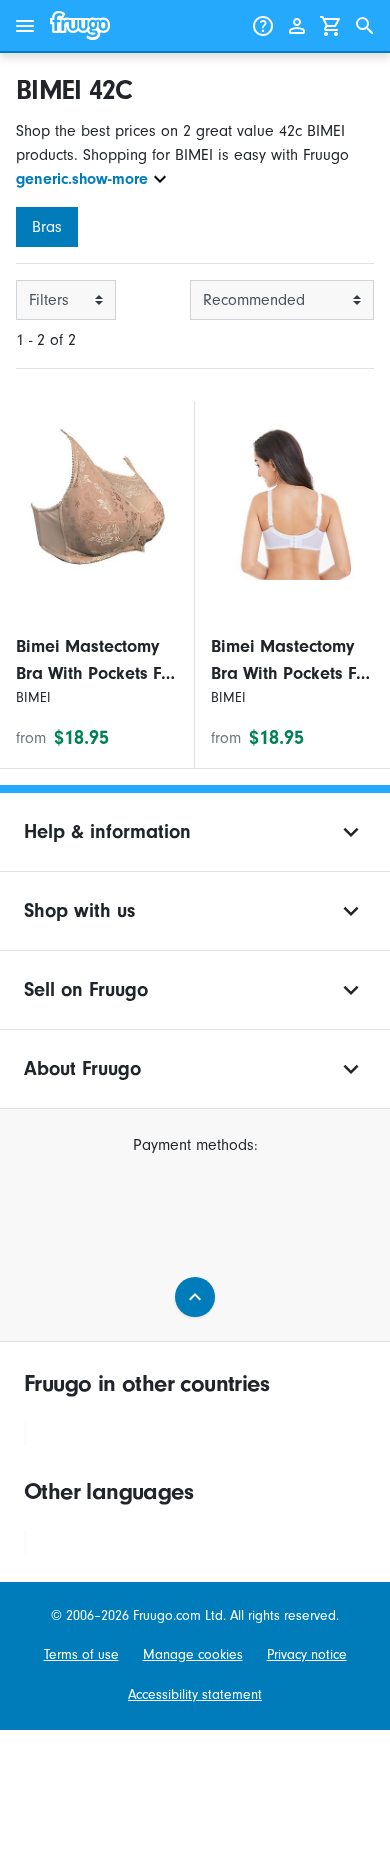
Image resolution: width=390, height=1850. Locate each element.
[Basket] (331, 26)
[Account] (297, 26)
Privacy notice (307, 1654)
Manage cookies (193, 1654)
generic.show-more (82, 179)
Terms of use (81, 1654)
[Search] (365, 26)
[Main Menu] (25, 26)
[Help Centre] (263, 26)
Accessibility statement (195, 1694)
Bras (47, 227)
